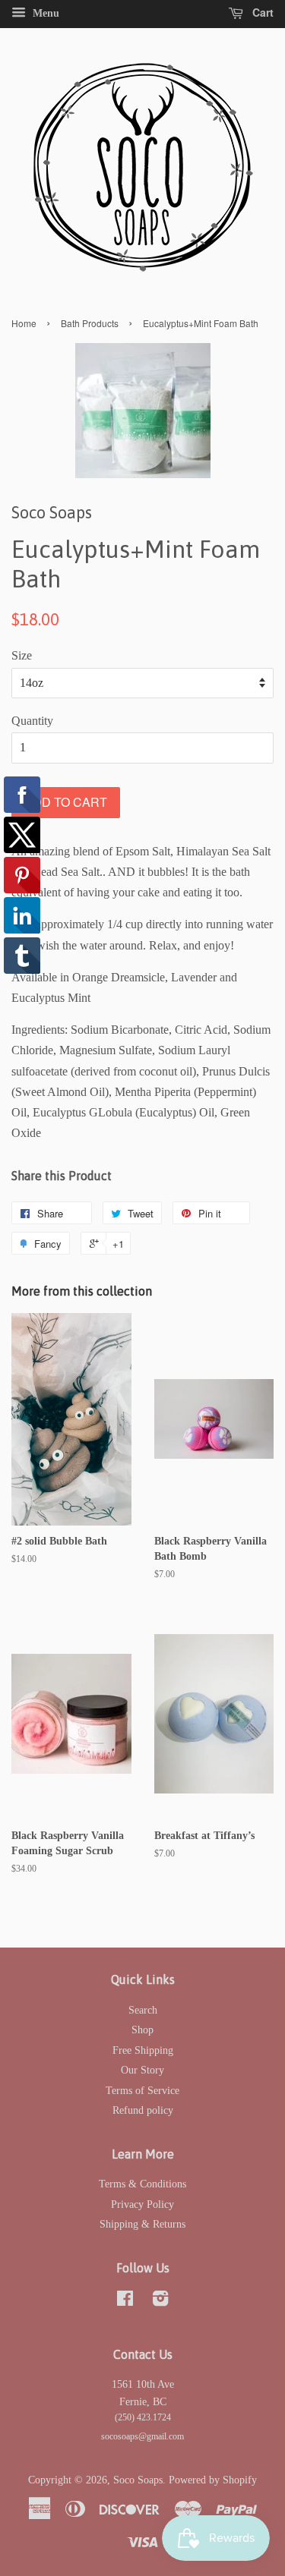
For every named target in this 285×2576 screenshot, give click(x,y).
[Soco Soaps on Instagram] (160, 2302)
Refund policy (143, 2110)
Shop (142, 2030)
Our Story (142, 2070)
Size (22, 655)
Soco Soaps (138, 2480)
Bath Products (90, 323)
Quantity (32, 721)
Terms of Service (142, 2091)
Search (143, 2010)
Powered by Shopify (213, 2480)
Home (24, 323)
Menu (44, 13)
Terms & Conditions (142, 2184)
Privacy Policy (142, 2204)
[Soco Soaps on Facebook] (125, 2302)
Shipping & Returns (142, 2224)
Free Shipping (143, 2050)
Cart (261, 12)
